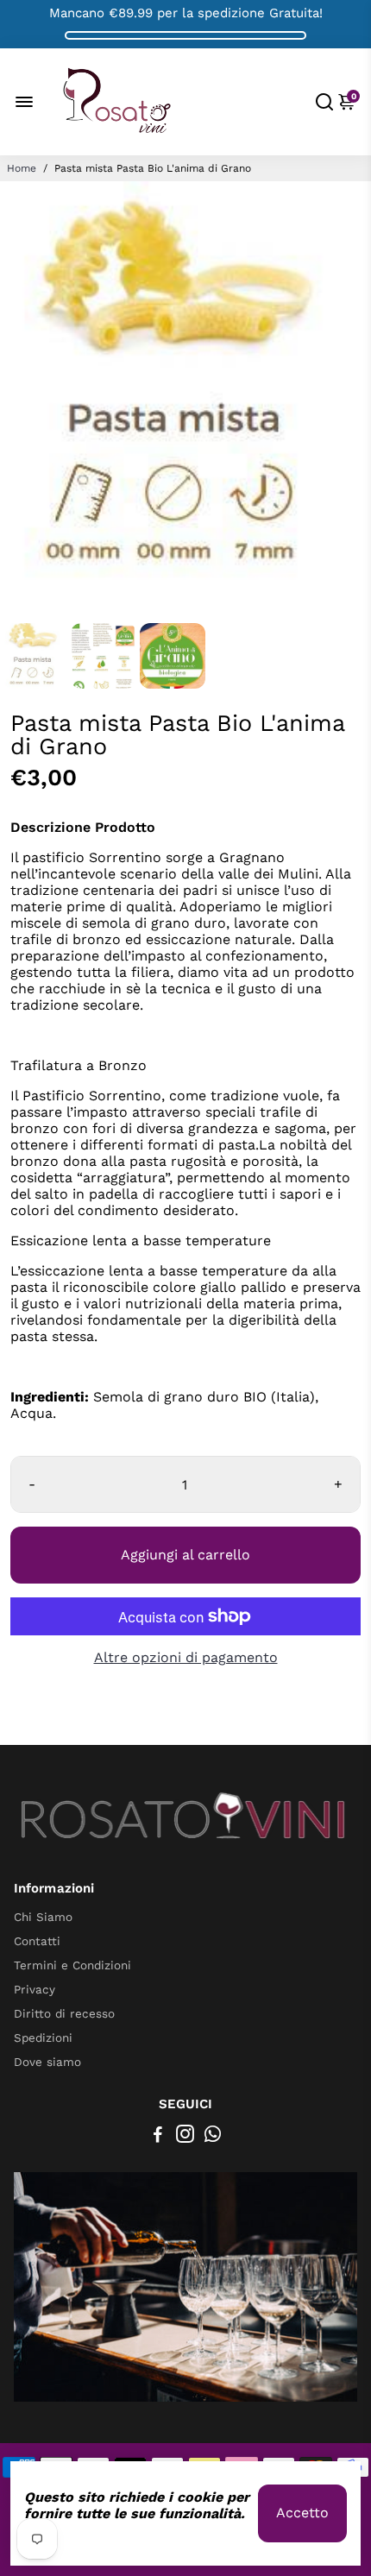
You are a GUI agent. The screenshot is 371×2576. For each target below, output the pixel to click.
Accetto (302, 2513)
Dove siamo (47, 2062)
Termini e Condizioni (72, 1965)
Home (22, 168)
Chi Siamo (43, 1917)
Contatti (37, 1941)
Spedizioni (43, 2037)
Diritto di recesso (64, 2013)
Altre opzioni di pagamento (186, 1657)
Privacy (35, 1989)
